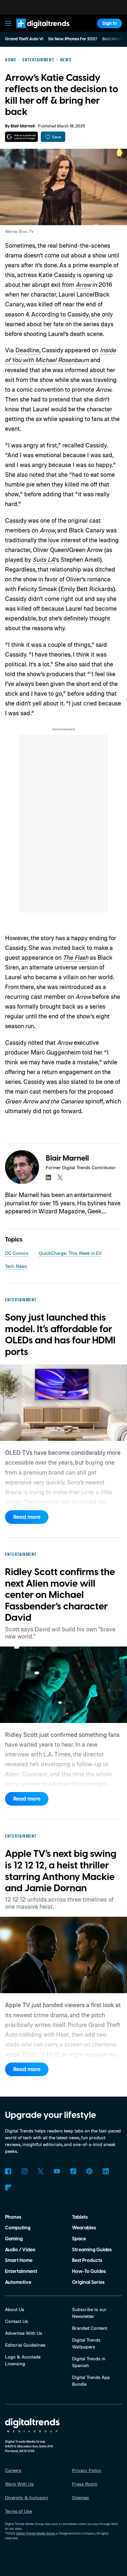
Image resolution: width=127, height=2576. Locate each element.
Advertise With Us (24, 2333)
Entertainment (21, 2271)
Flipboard (8, 2188)
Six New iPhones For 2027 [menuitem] (73, 39)
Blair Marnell (23, 126)
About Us (15, 2309)
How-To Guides (89, 2271)
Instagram (24, 2171)
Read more (27, 1517)
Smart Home (19, 2260)
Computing (18, 2228)
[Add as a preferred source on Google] (21, 137)
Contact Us (17, 2321)
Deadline (27, 350)
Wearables (84, 2228)
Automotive (18, 2282)
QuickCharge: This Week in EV (70, 1253)
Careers (13, 2470)
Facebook (8, 2171)
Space (79, 2239)
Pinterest (89, 2171)
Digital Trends (36, 31)
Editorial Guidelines (25, 2345)
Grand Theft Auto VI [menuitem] (24, 39)
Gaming (14, 2239)
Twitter (41, 2171)
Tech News (16, 1266)
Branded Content (90, 2328)
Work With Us (19, 2484)
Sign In (110, 23)
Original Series (88, 2282)
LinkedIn (106, 2171)
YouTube (57, 2171)
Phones (13, 2217)
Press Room (85, 2484)
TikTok (73, 2171)
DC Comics (17, 1253)
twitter (60, 1177)
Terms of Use (18, 2511)
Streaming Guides (92, 2250)
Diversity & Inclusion (27, 2497)
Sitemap (80, 2497)
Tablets (80, 2217)
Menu (8, 23)
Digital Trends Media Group (36, 2533)
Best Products (87, 2260)
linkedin (48, 1177)
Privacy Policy (87, 2470)
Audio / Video (20, 2250)
